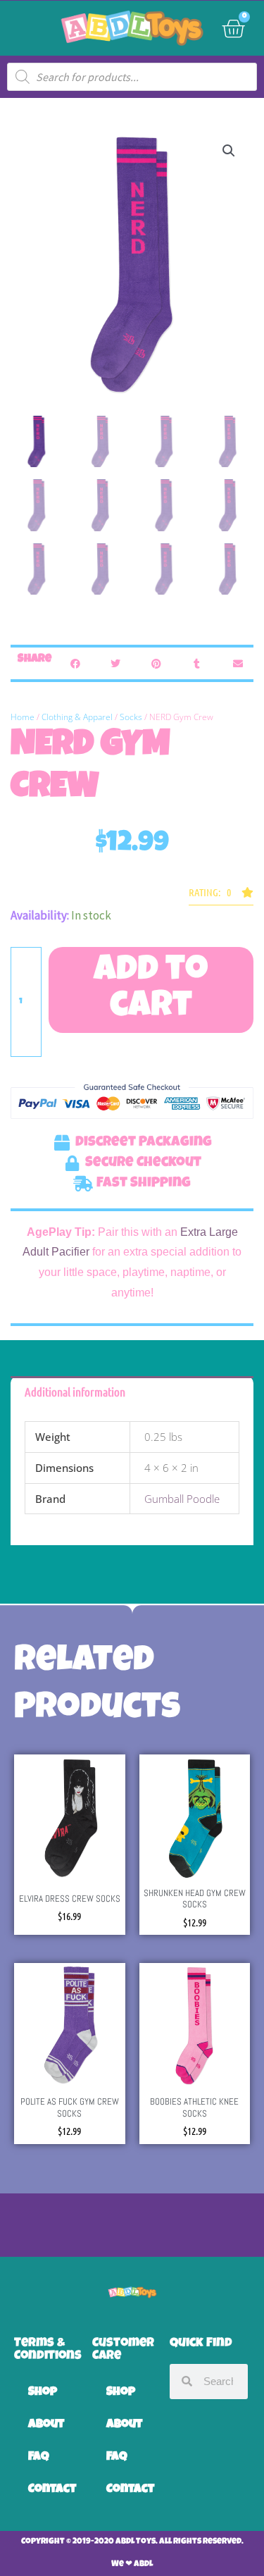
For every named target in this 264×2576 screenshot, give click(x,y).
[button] (229, 151)
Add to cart (151, 990)
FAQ (39, 2457)
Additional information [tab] (75, 1392)
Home (23, 717)
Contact (52, 2490)
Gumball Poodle (182, 1499)
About (46, 2425)
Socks (131, 717)
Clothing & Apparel (77, 717)
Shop (43, 2392)
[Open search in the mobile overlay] (132, 77)
